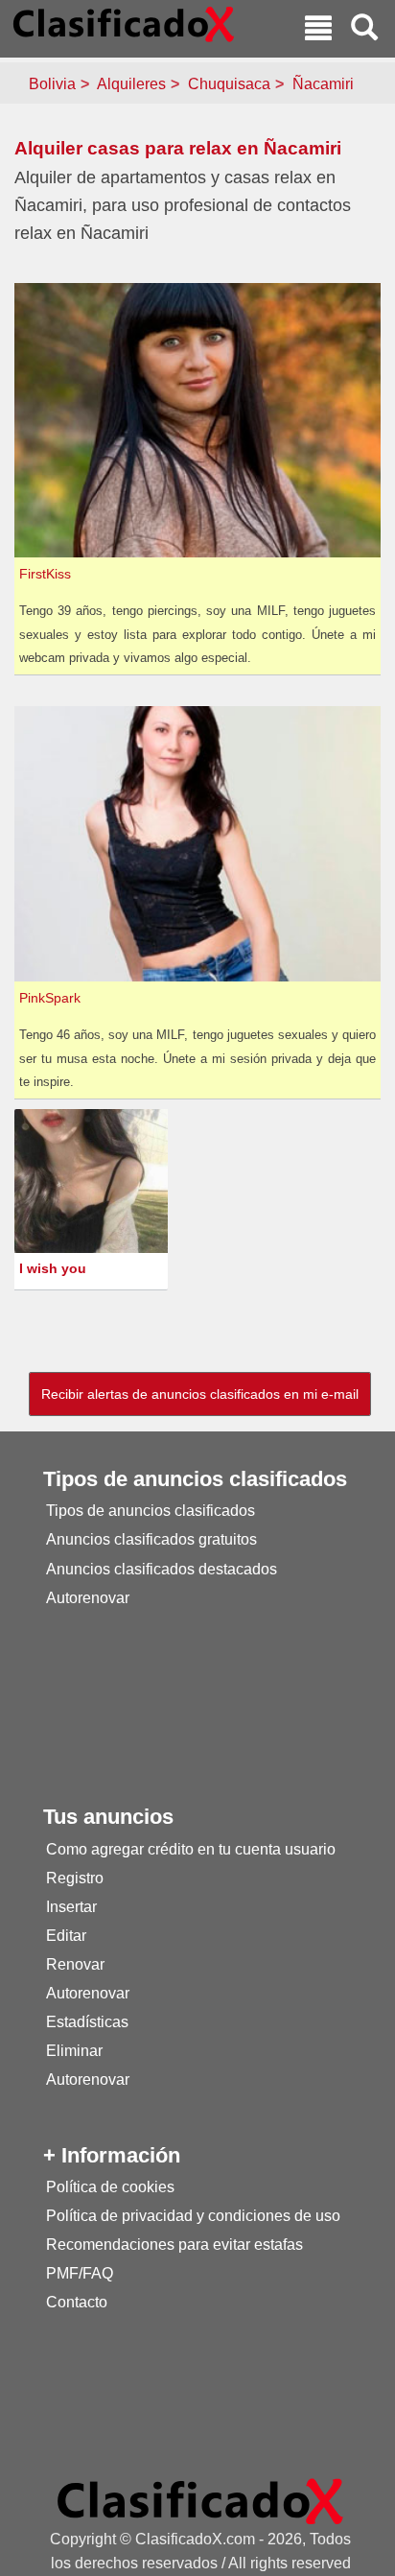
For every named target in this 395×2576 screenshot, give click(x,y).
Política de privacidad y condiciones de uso (193, 2216)
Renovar (75, 1964)
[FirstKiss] (200, 419)
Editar (66, 1936)
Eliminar (74, 2051)
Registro (75, 1878)
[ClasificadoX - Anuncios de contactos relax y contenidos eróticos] (200, 2501)
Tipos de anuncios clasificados (151, 1511)
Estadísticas (87, 2022)
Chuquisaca (229, 84)
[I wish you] (93, 1184)
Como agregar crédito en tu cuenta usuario (191, 1849)
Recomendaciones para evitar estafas (174, 2245)
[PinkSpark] (200, 843)
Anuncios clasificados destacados (162, 1569)
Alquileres (131, 84)
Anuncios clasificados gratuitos (151, 1539)
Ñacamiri (323, 84)
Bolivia (52, 84)
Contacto (77, 2302)
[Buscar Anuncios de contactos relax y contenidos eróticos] (364, 30)
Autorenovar (88, 1598)
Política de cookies (110, 2187)
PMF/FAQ (80, 2273)
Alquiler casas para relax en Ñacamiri (178, 148)
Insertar (71, 1907)
